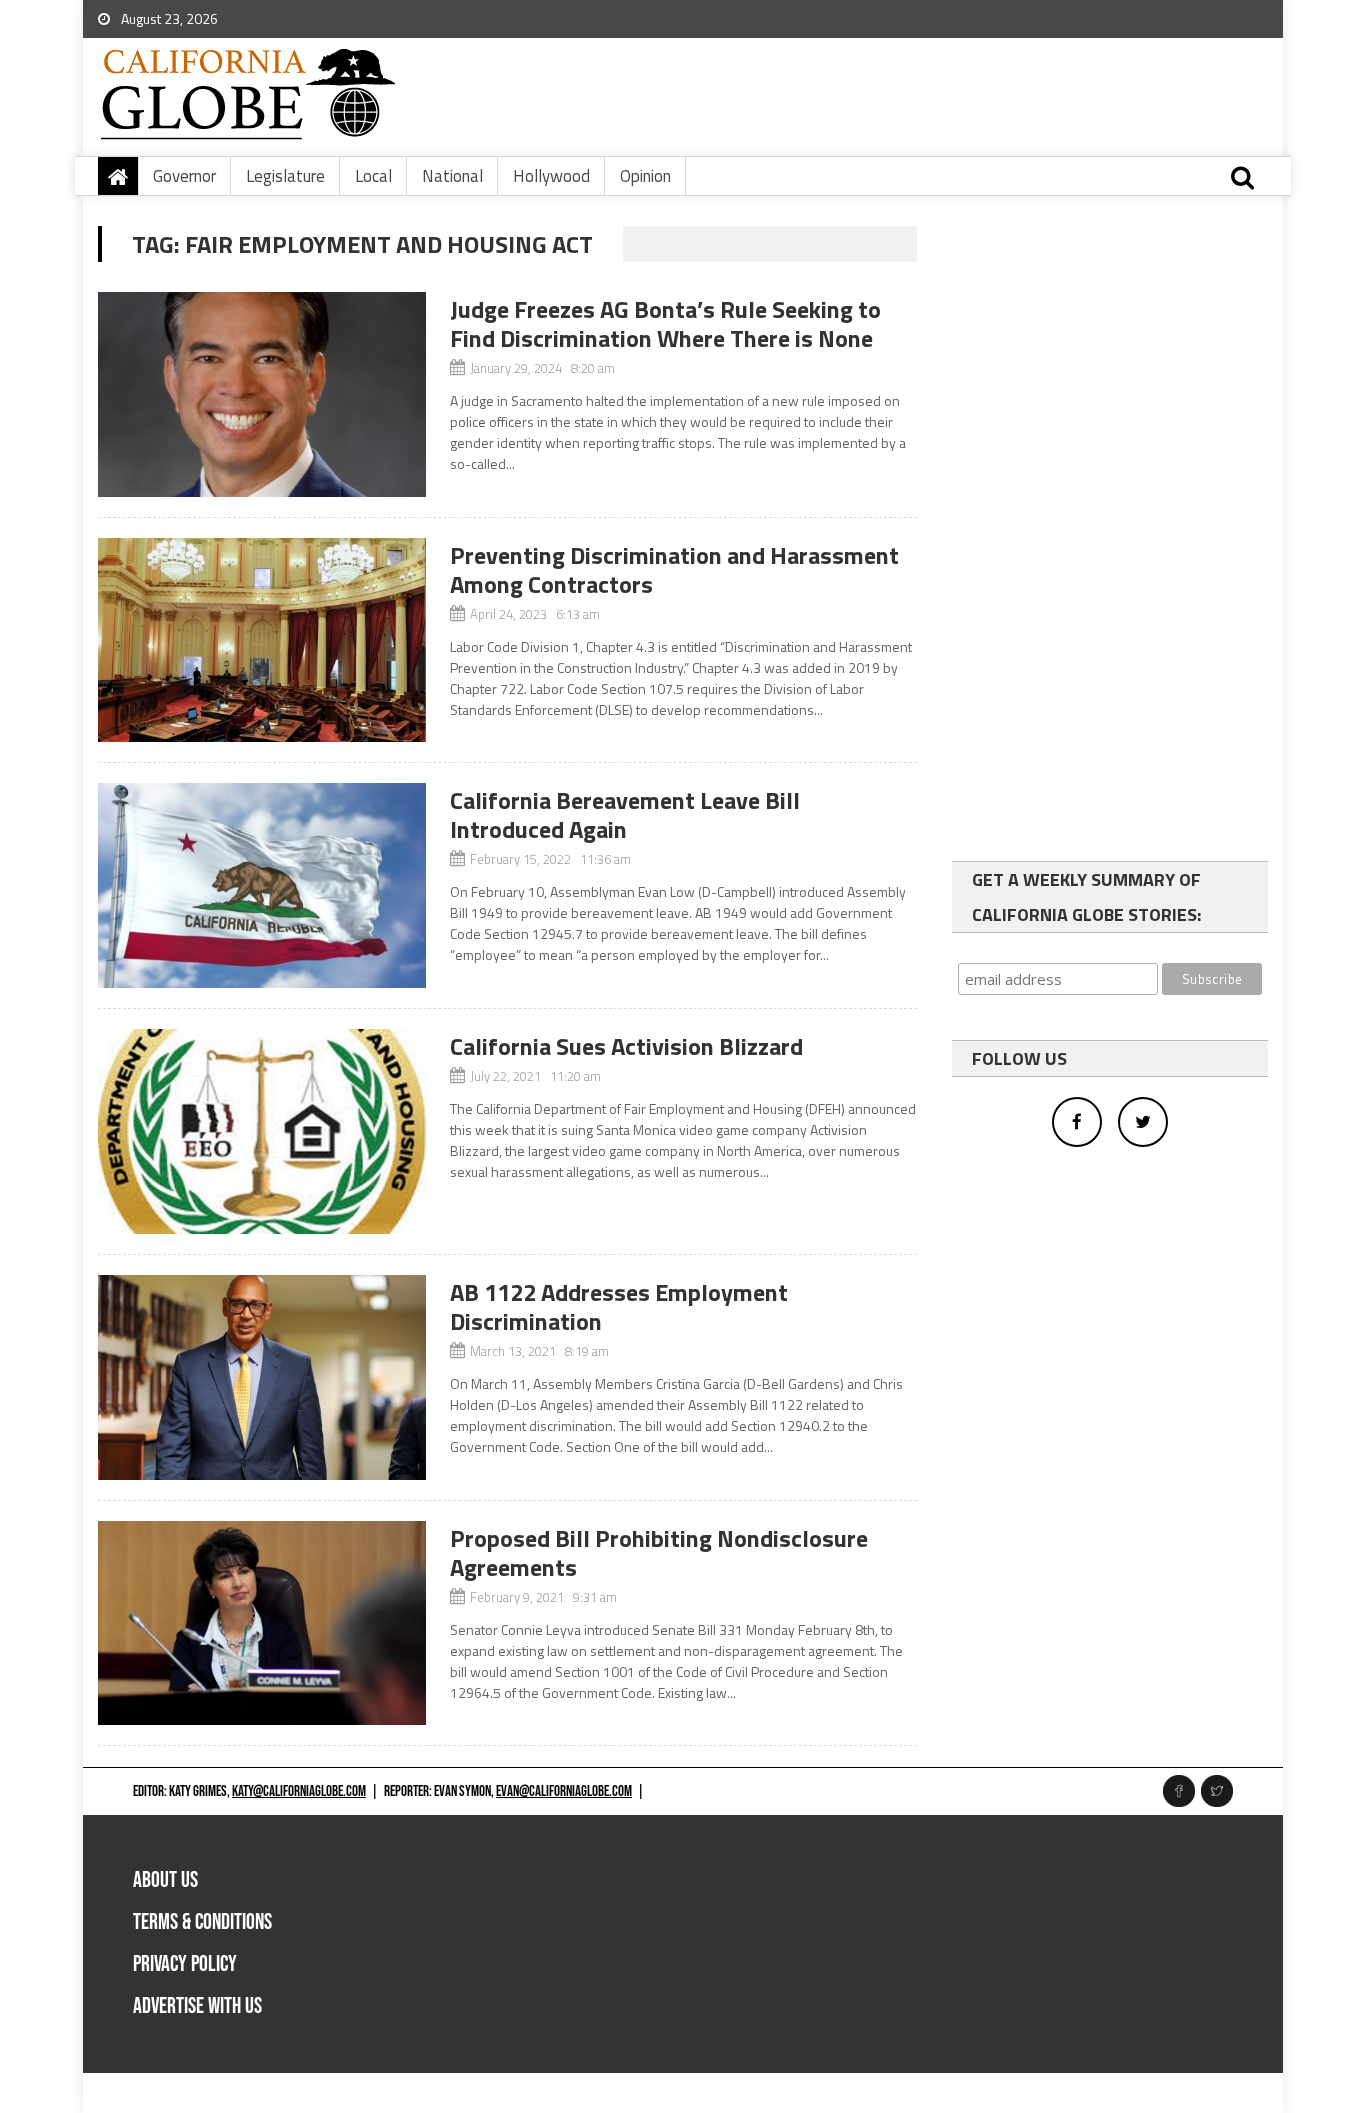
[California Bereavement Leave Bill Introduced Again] (262, 885)
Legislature (285, 176)
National (452, 176)
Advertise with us (197, 2006)
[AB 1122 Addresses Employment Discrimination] (262, 1377)
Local (373, 176)
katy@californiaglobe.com (299, 1791)
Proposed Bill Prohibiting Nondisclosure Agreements (659, 1552)
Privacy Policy (185, 1964)
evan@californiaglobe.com (564, 1791)
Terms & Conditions (202, 1922)
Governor (184, 176)
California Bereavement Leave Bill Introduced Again (625, 814)
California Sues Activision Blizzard (626, 1046)
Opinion (645, 176)
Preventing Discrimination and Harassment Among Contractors (674, 569)
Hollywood (551, 176)
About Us (165, 1880)
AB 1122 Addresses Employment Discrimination (619, 1306)
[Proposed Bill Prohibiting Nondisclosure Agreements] (262, 1623)
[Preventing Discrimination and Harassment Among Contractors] (262, 640)
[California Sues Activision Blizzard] (262, 1131)
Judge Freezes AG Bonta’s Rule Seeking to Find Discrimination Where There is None (665, 323)
